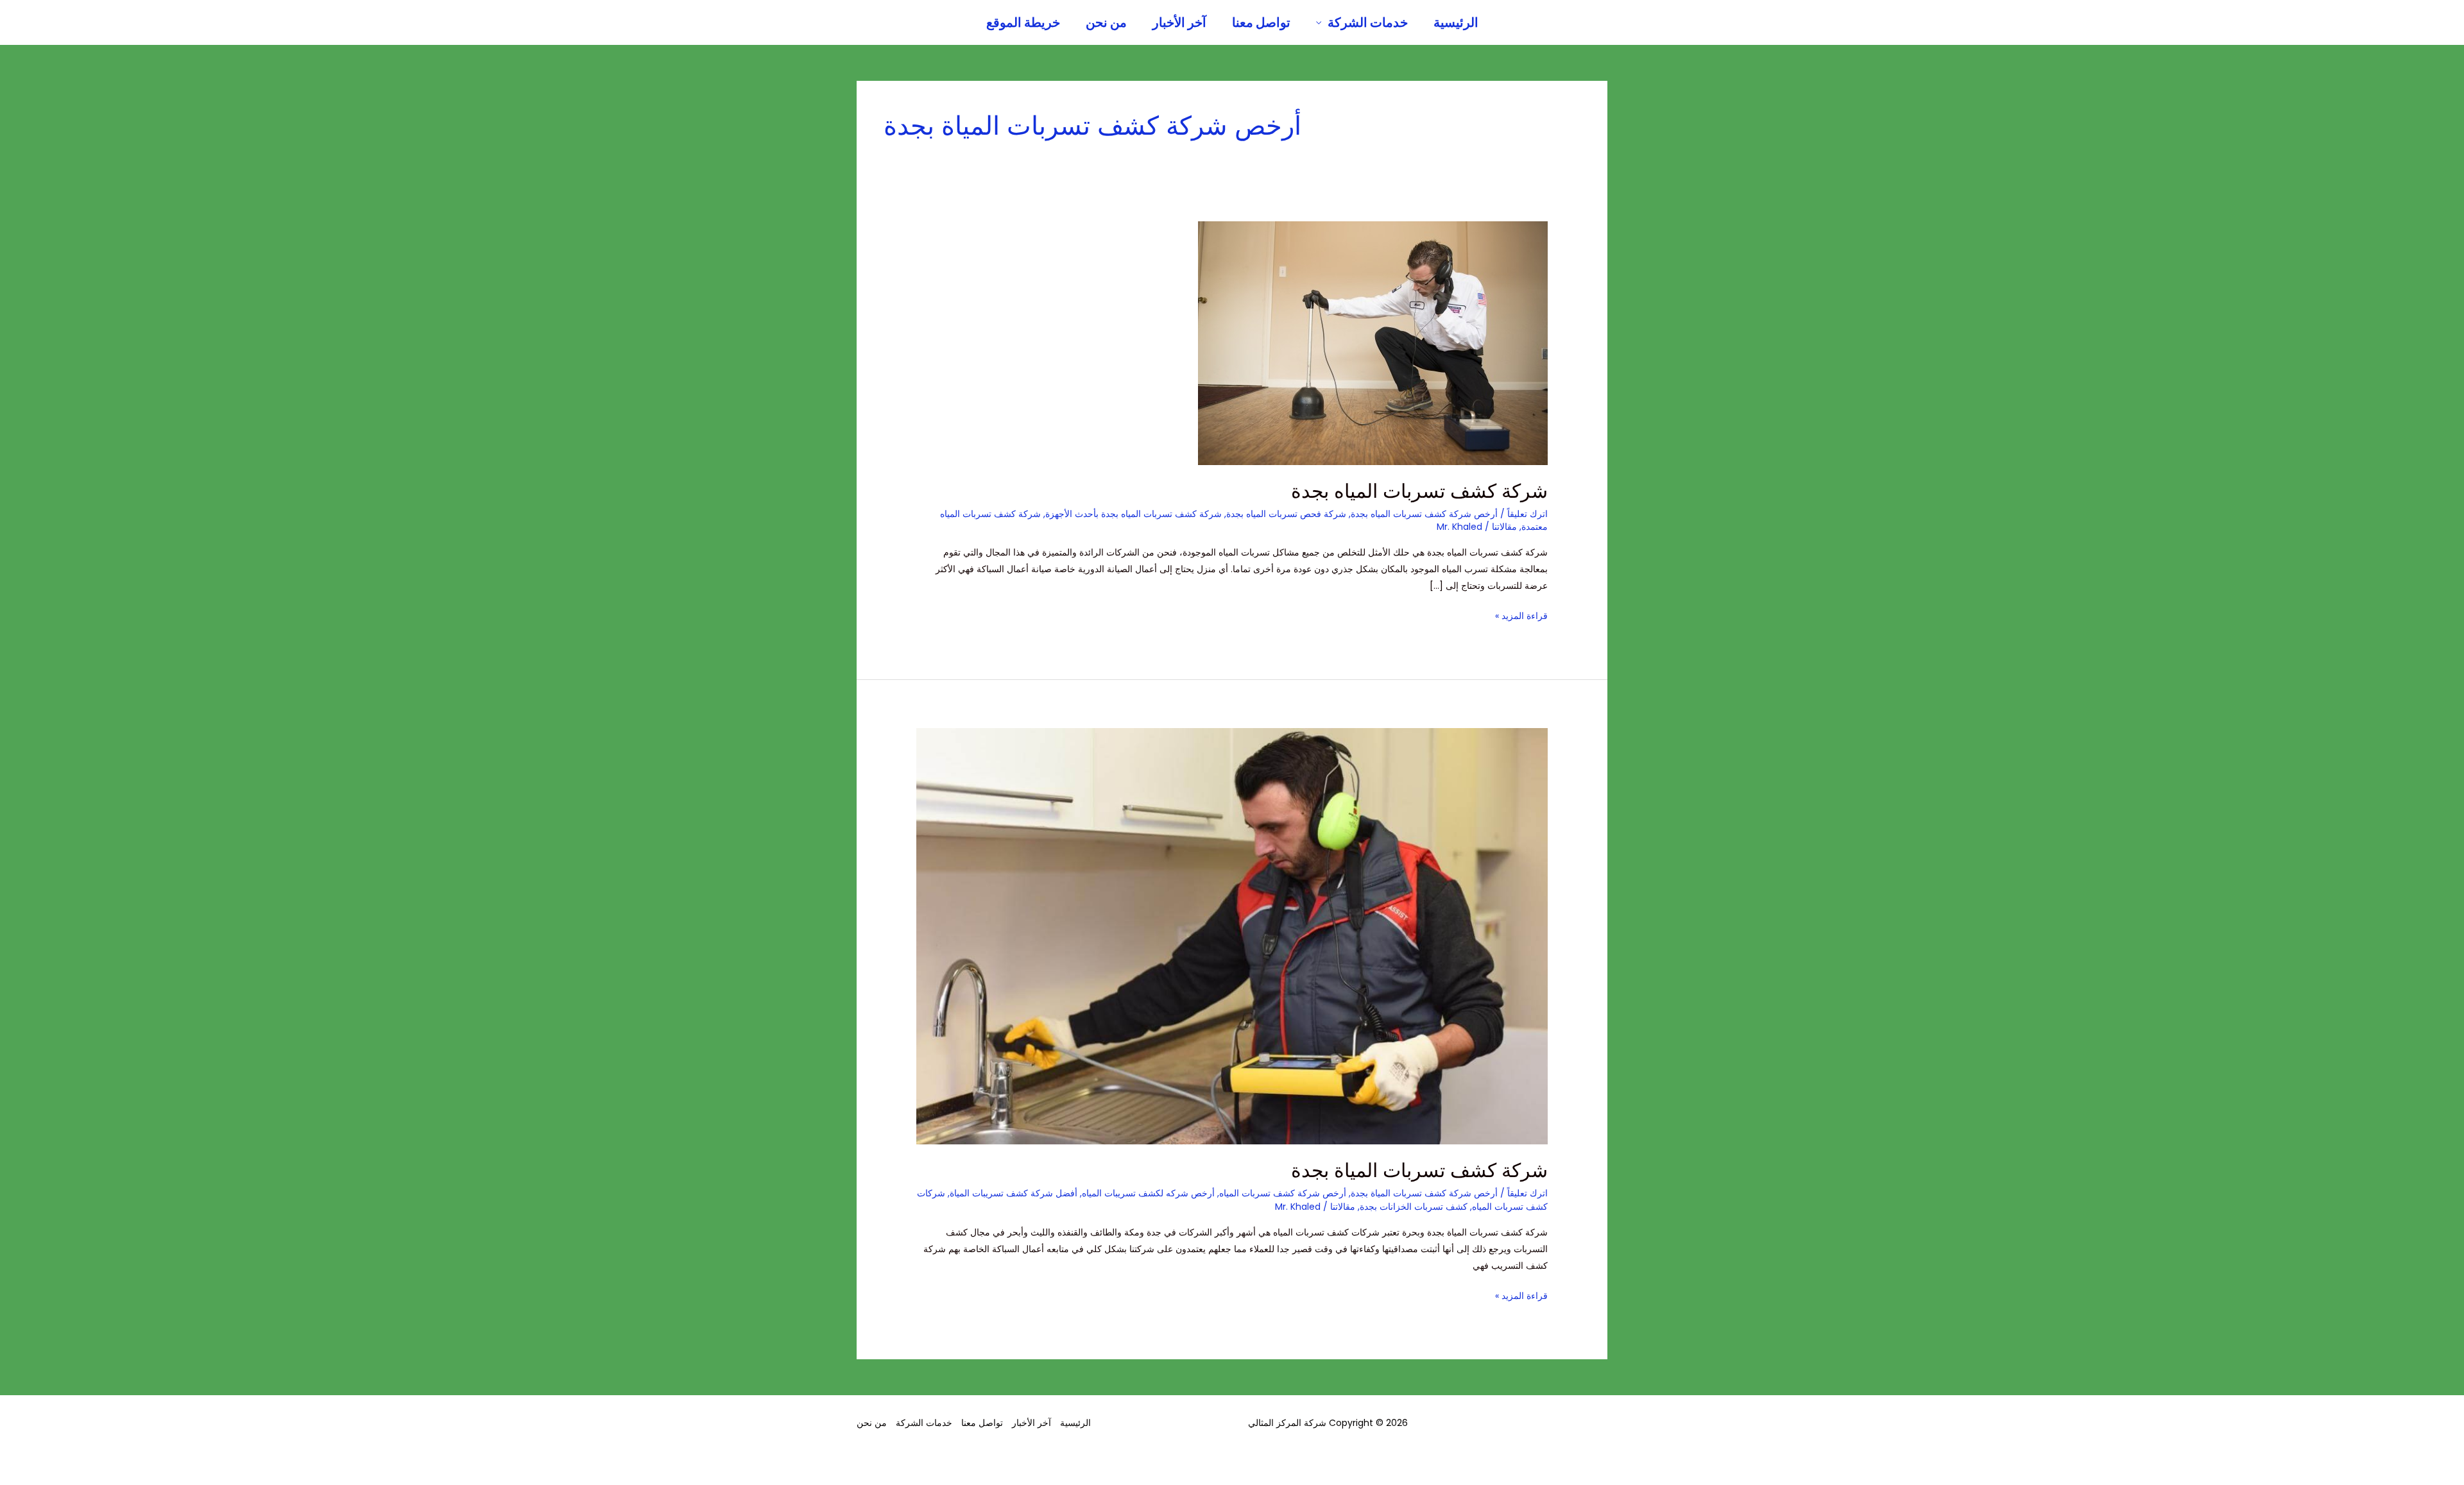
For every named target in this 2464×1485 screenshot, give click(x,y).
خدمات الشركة (1368, 22)
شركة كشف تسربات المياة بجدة (1419, 1170)
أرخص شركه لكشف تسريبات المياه (1148, 1193)
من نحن (1106, 22)
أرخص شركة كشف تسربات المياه (1283, 1193)
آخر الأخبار (1179, 22)
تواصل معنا (1261, 22)
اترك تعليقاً (1527, 514)
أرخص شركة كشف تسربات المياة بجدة (1424, 1193)
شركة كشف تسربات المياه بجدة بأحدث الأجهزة (1134, 514)
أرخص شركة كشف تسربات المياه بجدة (1424, 514)
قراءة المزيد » (1521, 615)
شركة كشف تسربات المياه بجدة (1419, 491)
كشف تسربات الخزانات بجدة (1414, 1207)
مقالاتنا (1504, 527)
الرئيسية (1456, 22)
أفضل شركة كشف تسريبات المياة (1014, 1193)
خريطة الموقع (1023, 22)
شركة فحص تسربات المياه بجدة (1286, 514)
